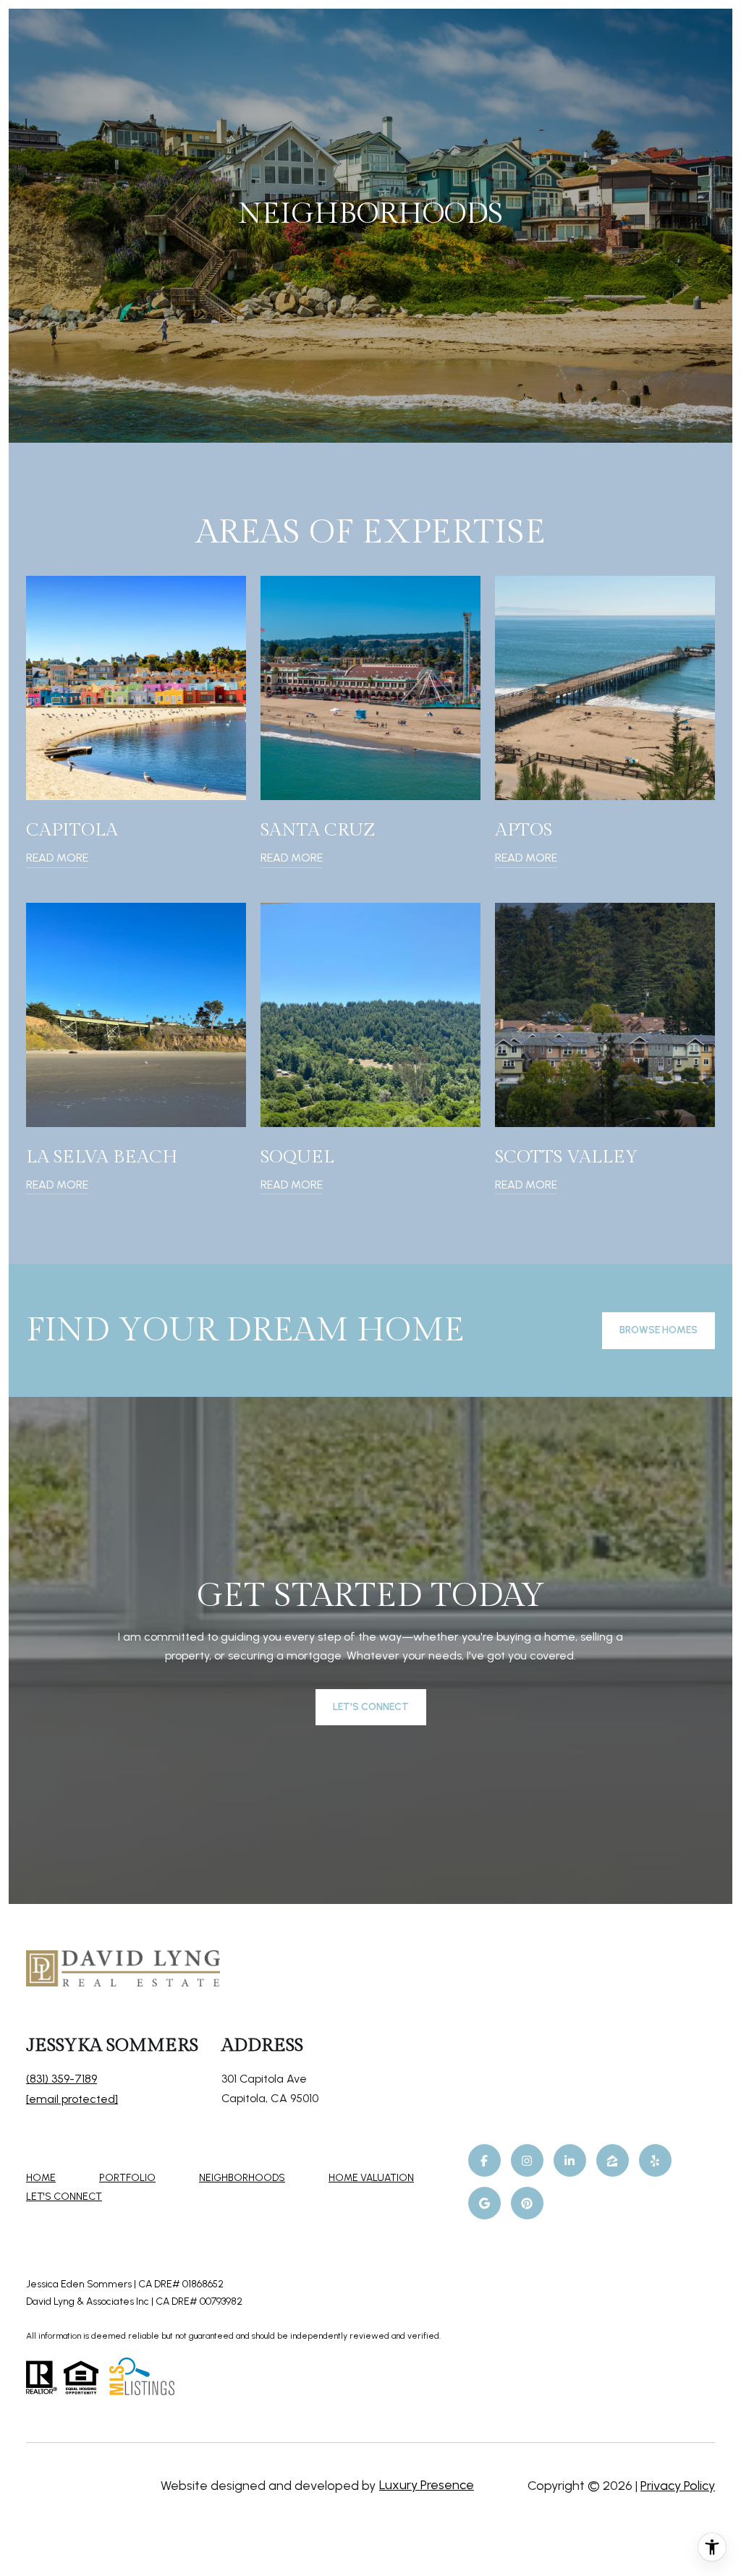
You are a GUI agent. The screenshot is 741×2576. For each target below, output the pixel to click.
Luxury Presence (427, 2485)
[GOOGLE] (484, 2203)
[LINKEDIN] (570, 2160)
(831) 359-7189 (62, 2079)
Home (41, 2178)
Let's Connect (64, 2197)
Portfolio (127, 2178)
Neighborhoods (242, 2178)
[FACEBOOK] (484, 2160)
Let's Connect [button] (371, 1707)
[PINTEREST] (527, 2203)
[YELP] (655, 2160)
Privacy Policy (678, 2486)
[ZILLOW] (613, 2160)
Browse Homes (659, 1330)
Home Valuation (371, 2178)
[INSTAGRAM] (527, 2160)
